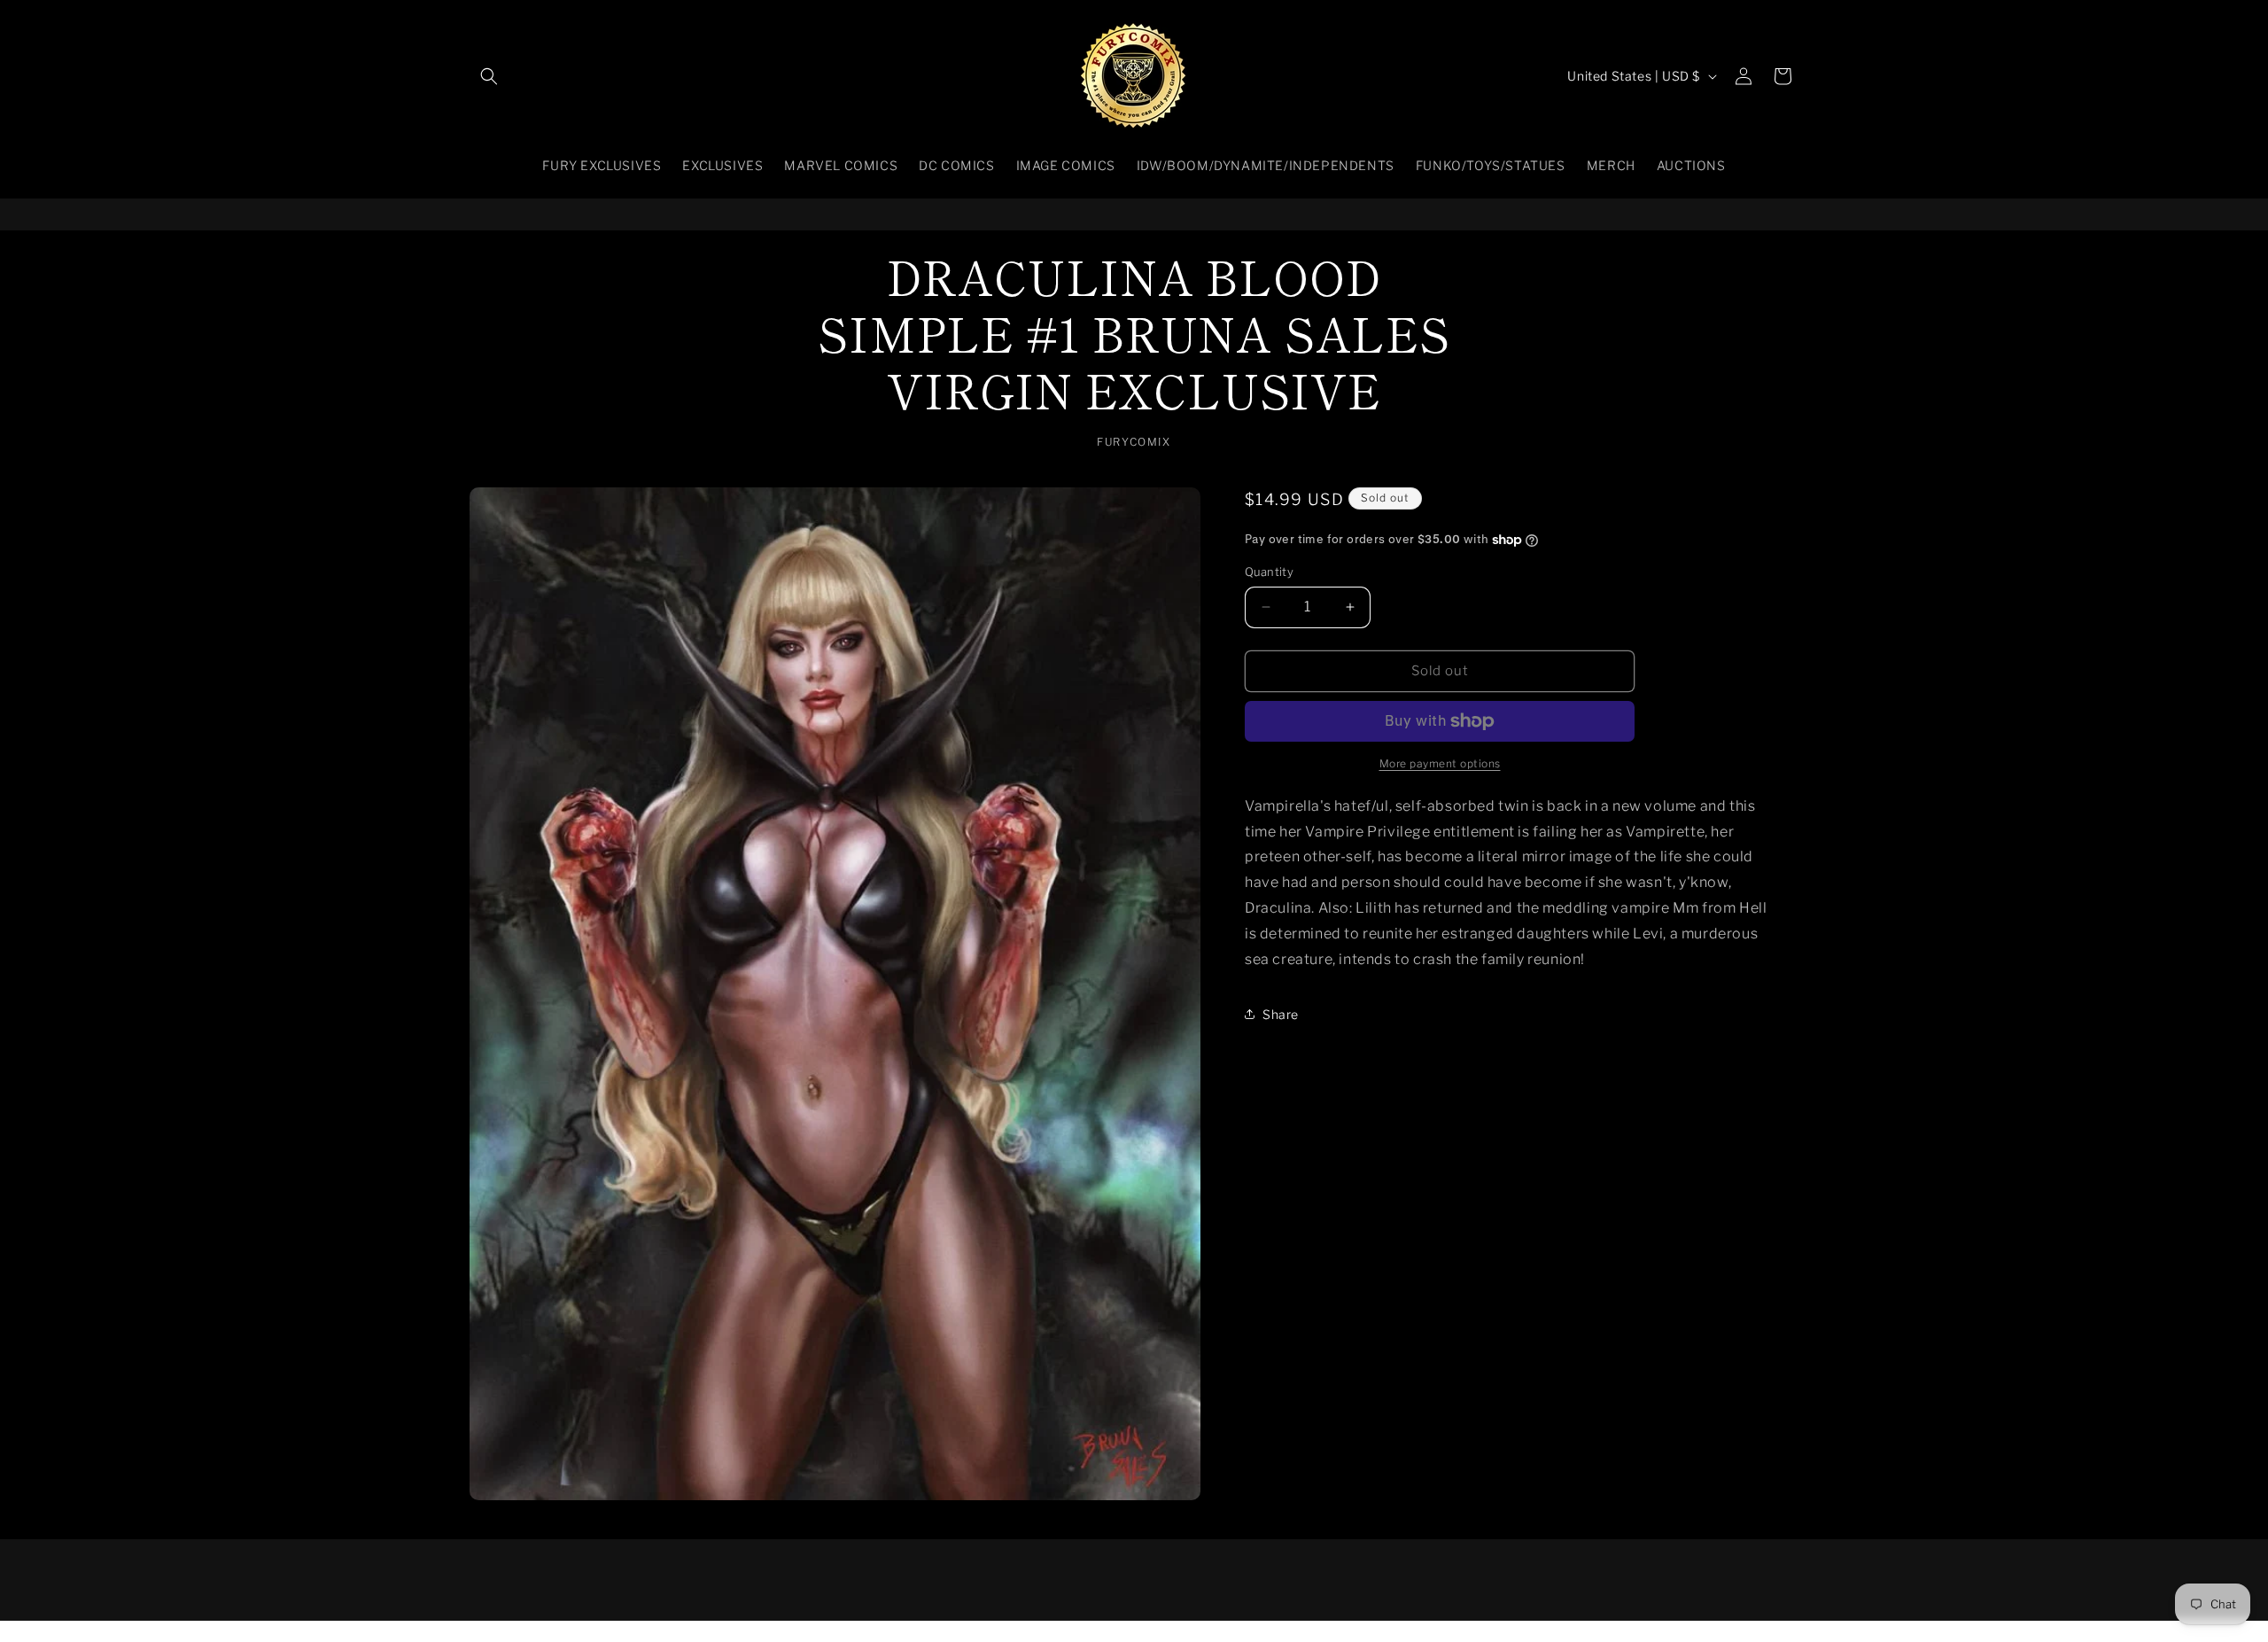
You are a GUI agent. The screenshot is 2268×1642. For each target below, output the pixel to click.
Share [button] (1281, 1014)
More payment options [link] (1440, 763)
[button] (489, 76)
